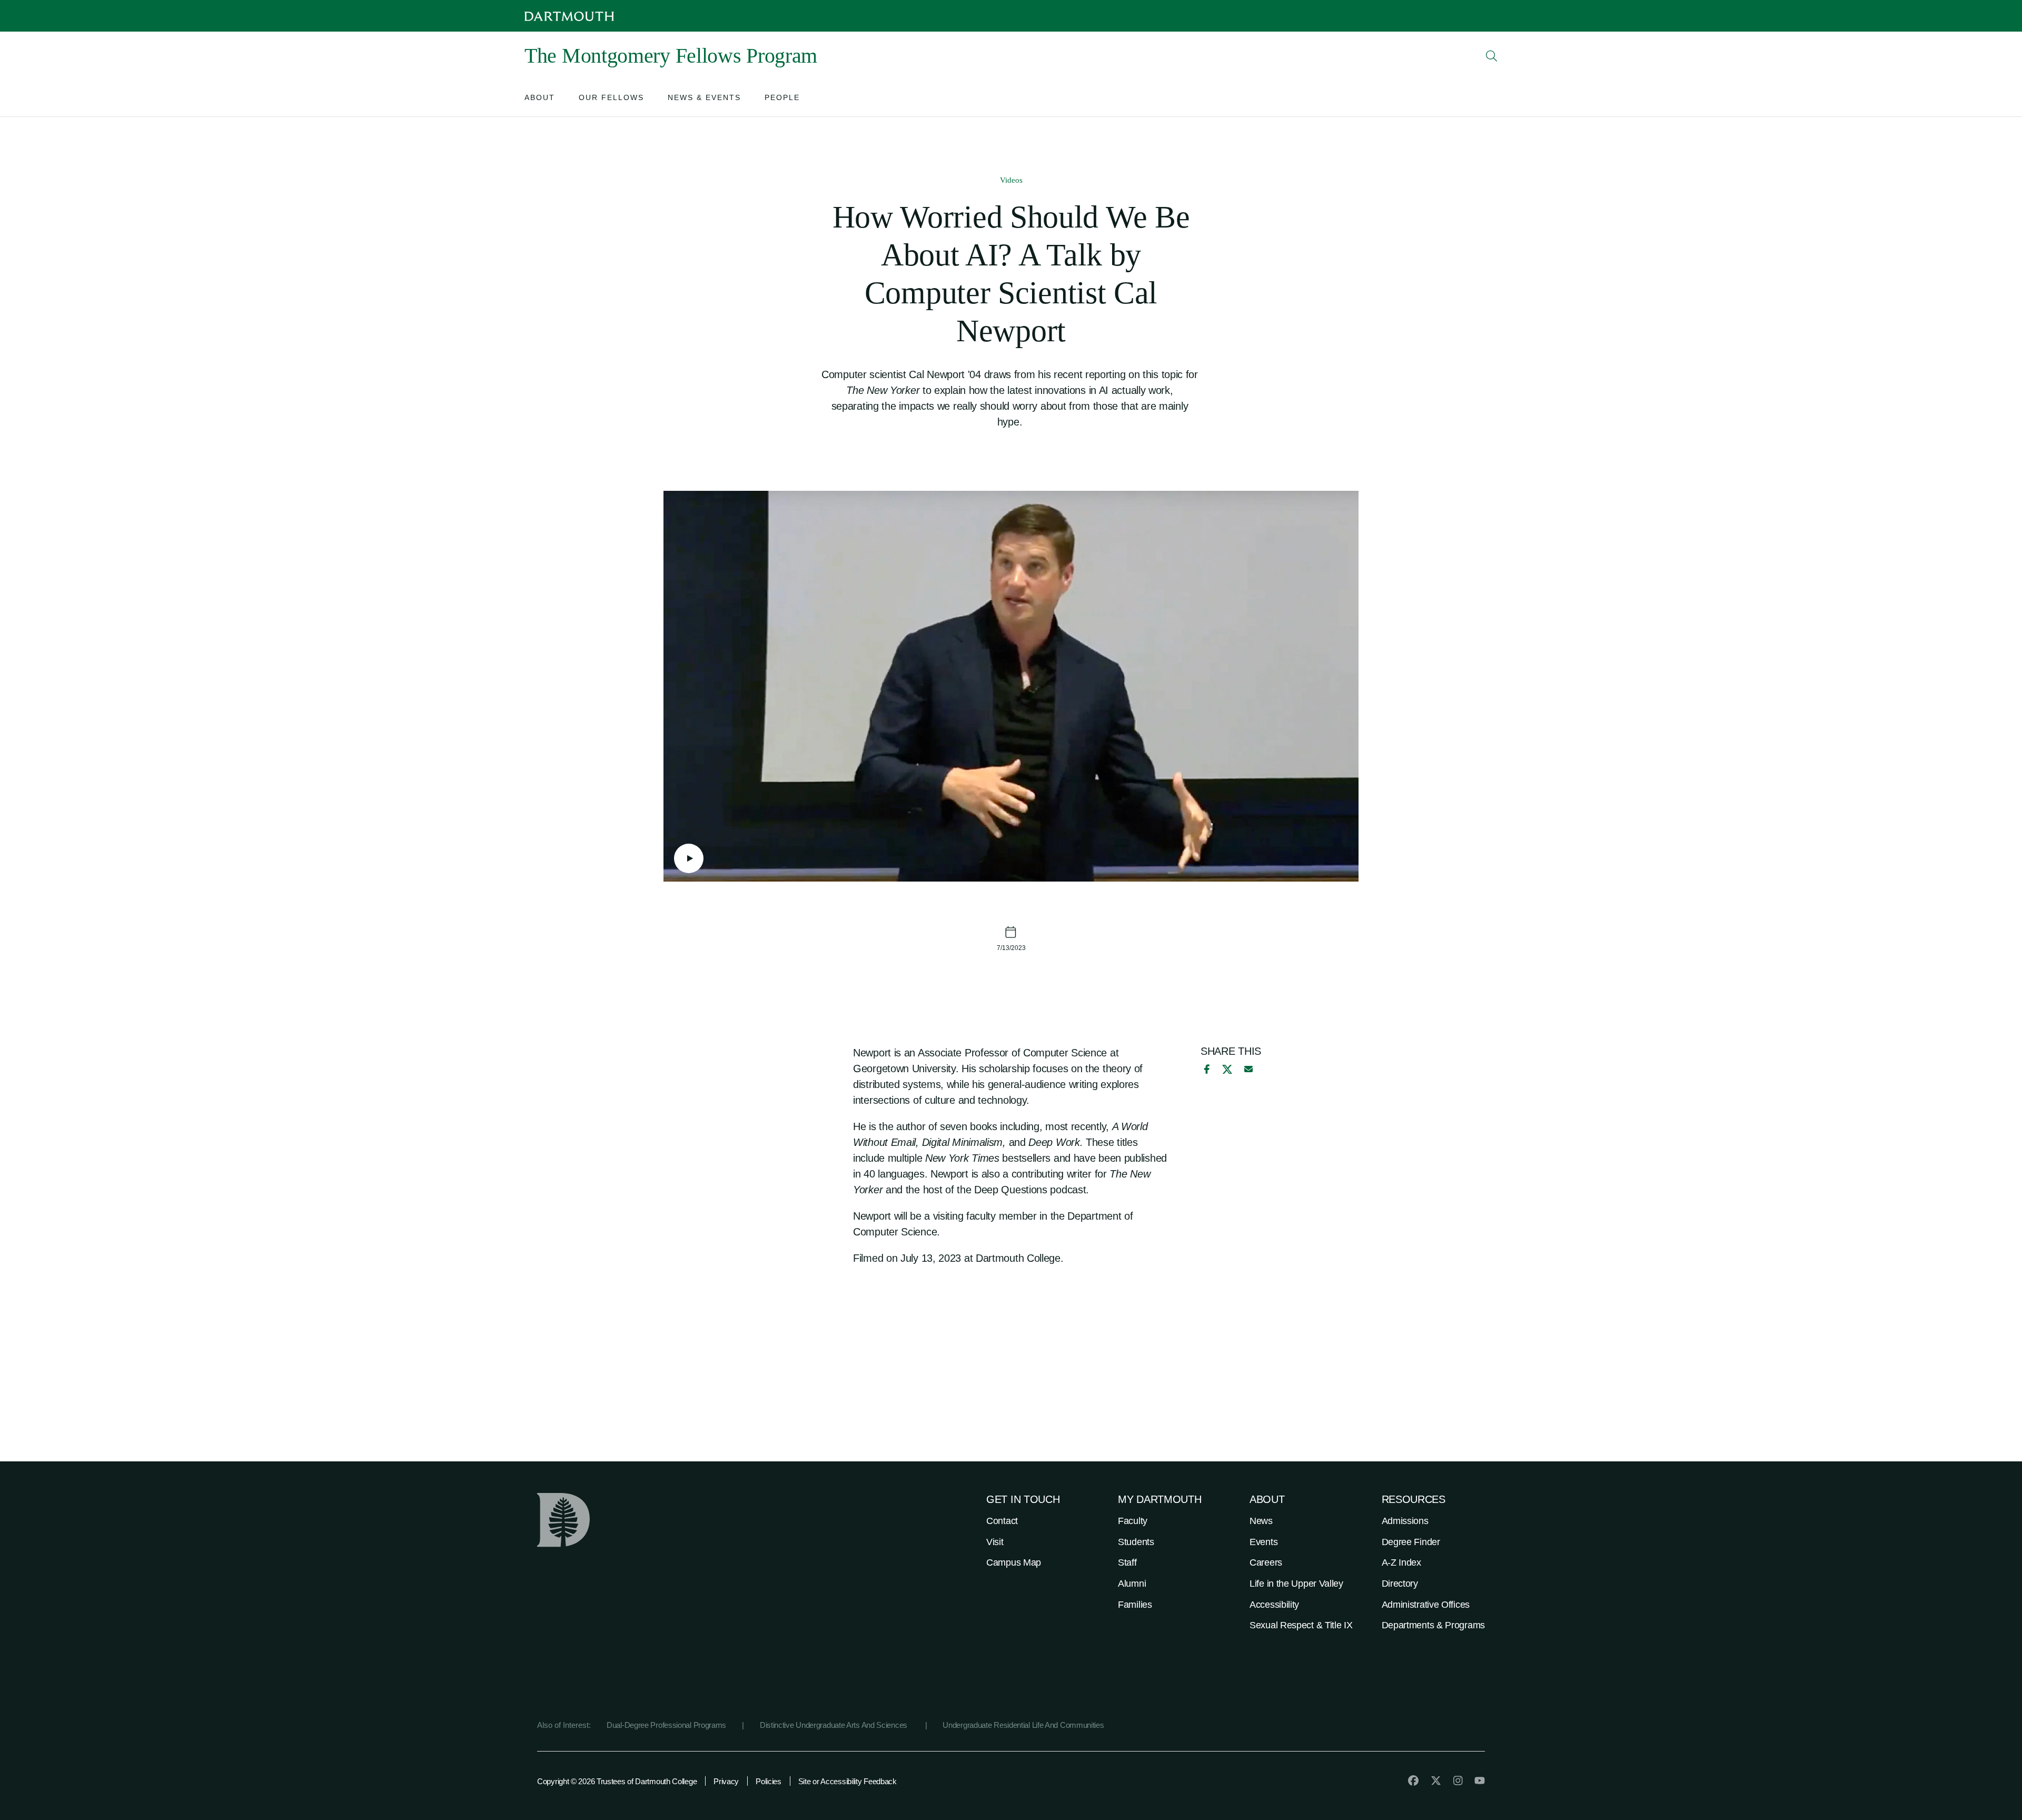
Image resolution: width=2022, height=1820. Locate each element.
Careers (1266, 1562)
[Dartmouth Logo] (569, 16)
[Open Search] (1492, 56)
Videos (1011, 180)
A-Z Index (1401, 1562)
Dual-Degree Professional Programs (666, 1725)
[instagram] (1458, 1781)
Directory (1400, 1584)
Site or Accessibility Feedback (848, 1781)
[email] (1248, 1069)
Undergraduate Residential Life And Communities (1023, 1725)
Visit (995, 1542)
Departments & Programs (1433, 1625)
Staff (1127, 1562)
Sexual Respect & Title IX (1301, 1625)
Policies (769, 1781)
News (1261, 1521)
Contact (1002, 1521)
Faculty (1133, 1521)
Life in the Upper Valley (1296, 1584)
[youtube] (1480, 1781)
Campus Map (1014, 1562)
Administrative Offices (1426, 1605)
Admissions (1405, 1521)
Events (1263, 1542)
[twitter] (1436, 1781)
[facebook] (1205, 1069)
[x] (1227, 1069)
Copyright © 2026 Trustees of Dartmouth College (617, 1781)
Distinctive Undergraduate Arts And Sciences (835, 1725)
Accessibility (1274, 1605)
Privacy (726, 1781)
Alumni (1132, 1584)
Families (1135, 1605)
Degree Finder (1411, 1542)
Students (1136, 1542)
